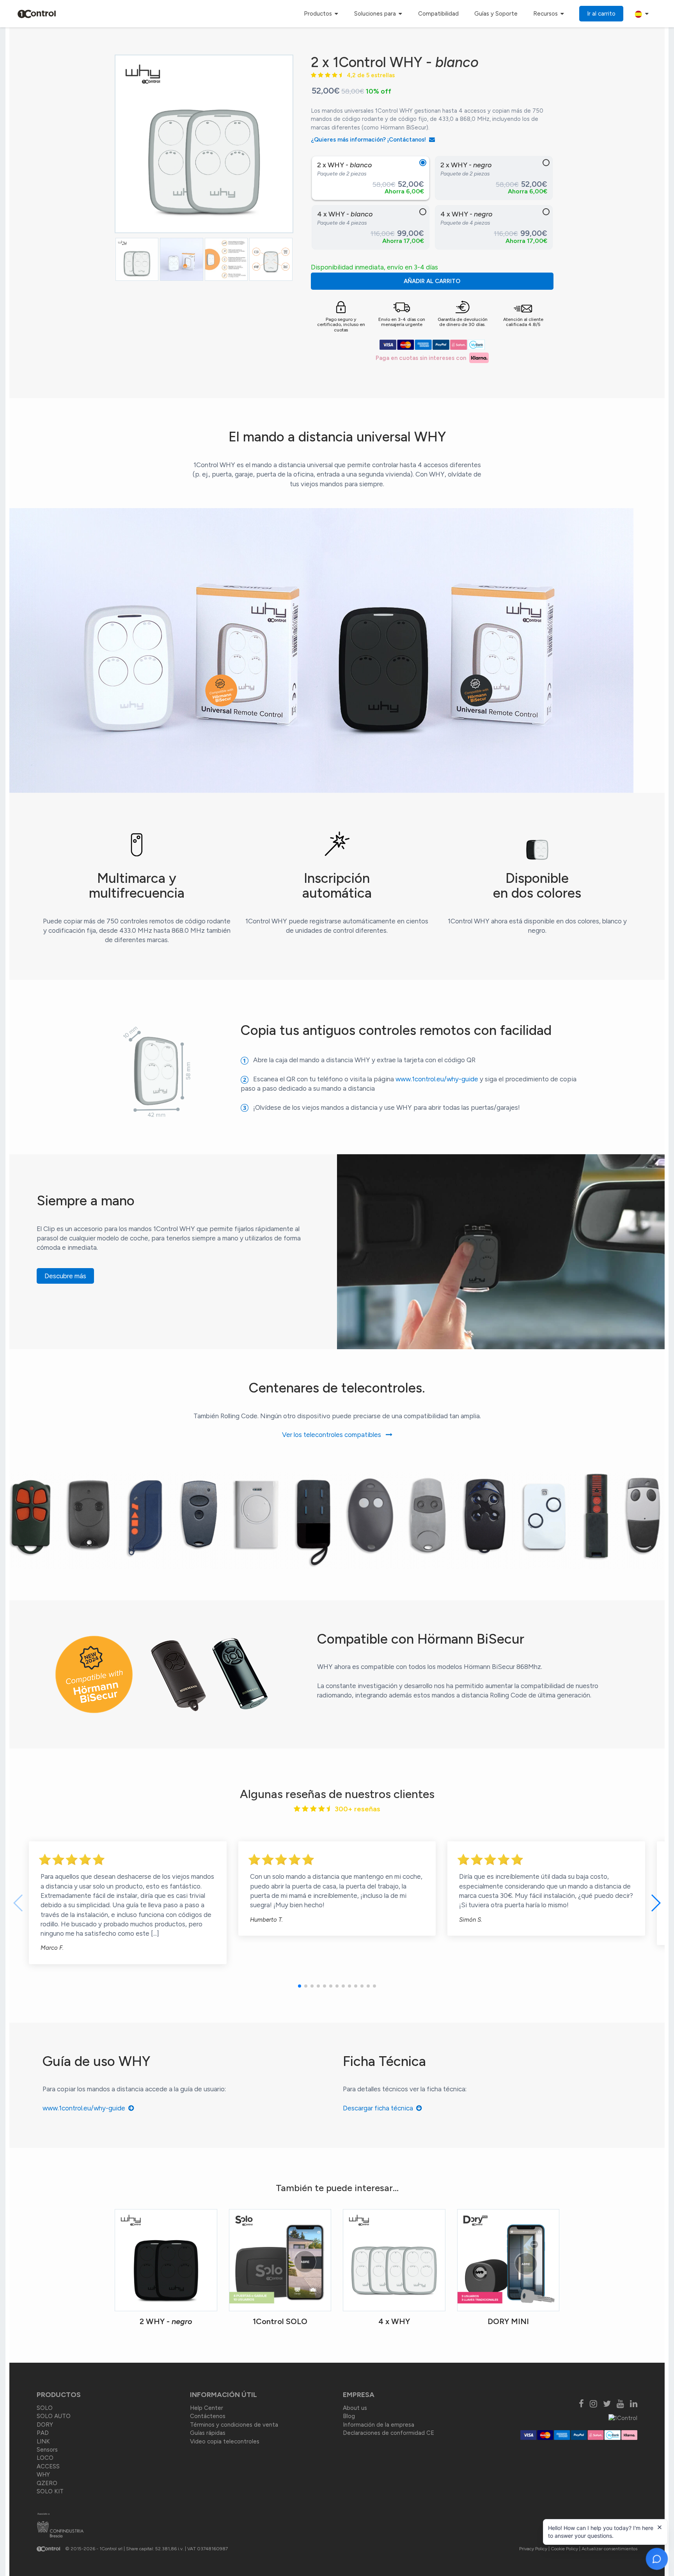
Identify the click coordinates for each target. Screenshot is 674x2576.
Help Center (207, 2408)
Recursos (546, 14)
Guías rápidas (208, 2433)
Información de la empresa (379, 2425)
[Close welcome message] (660, 2527)
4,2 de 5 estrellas (368, 75)
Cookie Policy (564, 2549)
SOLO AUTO (54, 2416)
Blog (349, 2416)
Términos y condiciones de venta (234, 2425)
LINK (43, 2441)
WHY (43, 2475)
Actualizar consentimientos (609, 2549)
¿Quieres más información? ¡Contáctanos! (370, 140)
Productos (319, 14)
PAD (43, 2433)
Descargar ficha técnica (380, 2108)
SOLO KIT (50, 2491)
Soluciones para (376, 14)
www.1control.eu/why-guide (437, 1079)
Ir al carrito (601, 14)
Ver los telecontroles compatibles (334, 1435)
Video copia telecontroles (225, 2441)
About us (355, 2408)
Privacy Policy (533, 2549)
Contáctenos (208, 2416)
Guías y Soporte (496, 14)
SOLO (45, 2408)
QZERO (47, 2483)
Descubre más (65, 1276)
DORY (45, 2425)
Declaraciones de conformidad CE (388, 2433)
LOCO (45, 2458)
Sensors (47, 2450)
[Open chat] (657, 2559)
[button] (300, 1986)
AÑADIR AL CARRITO (432, 281)
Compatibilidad (438, 14)
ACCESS (48, 2466)
